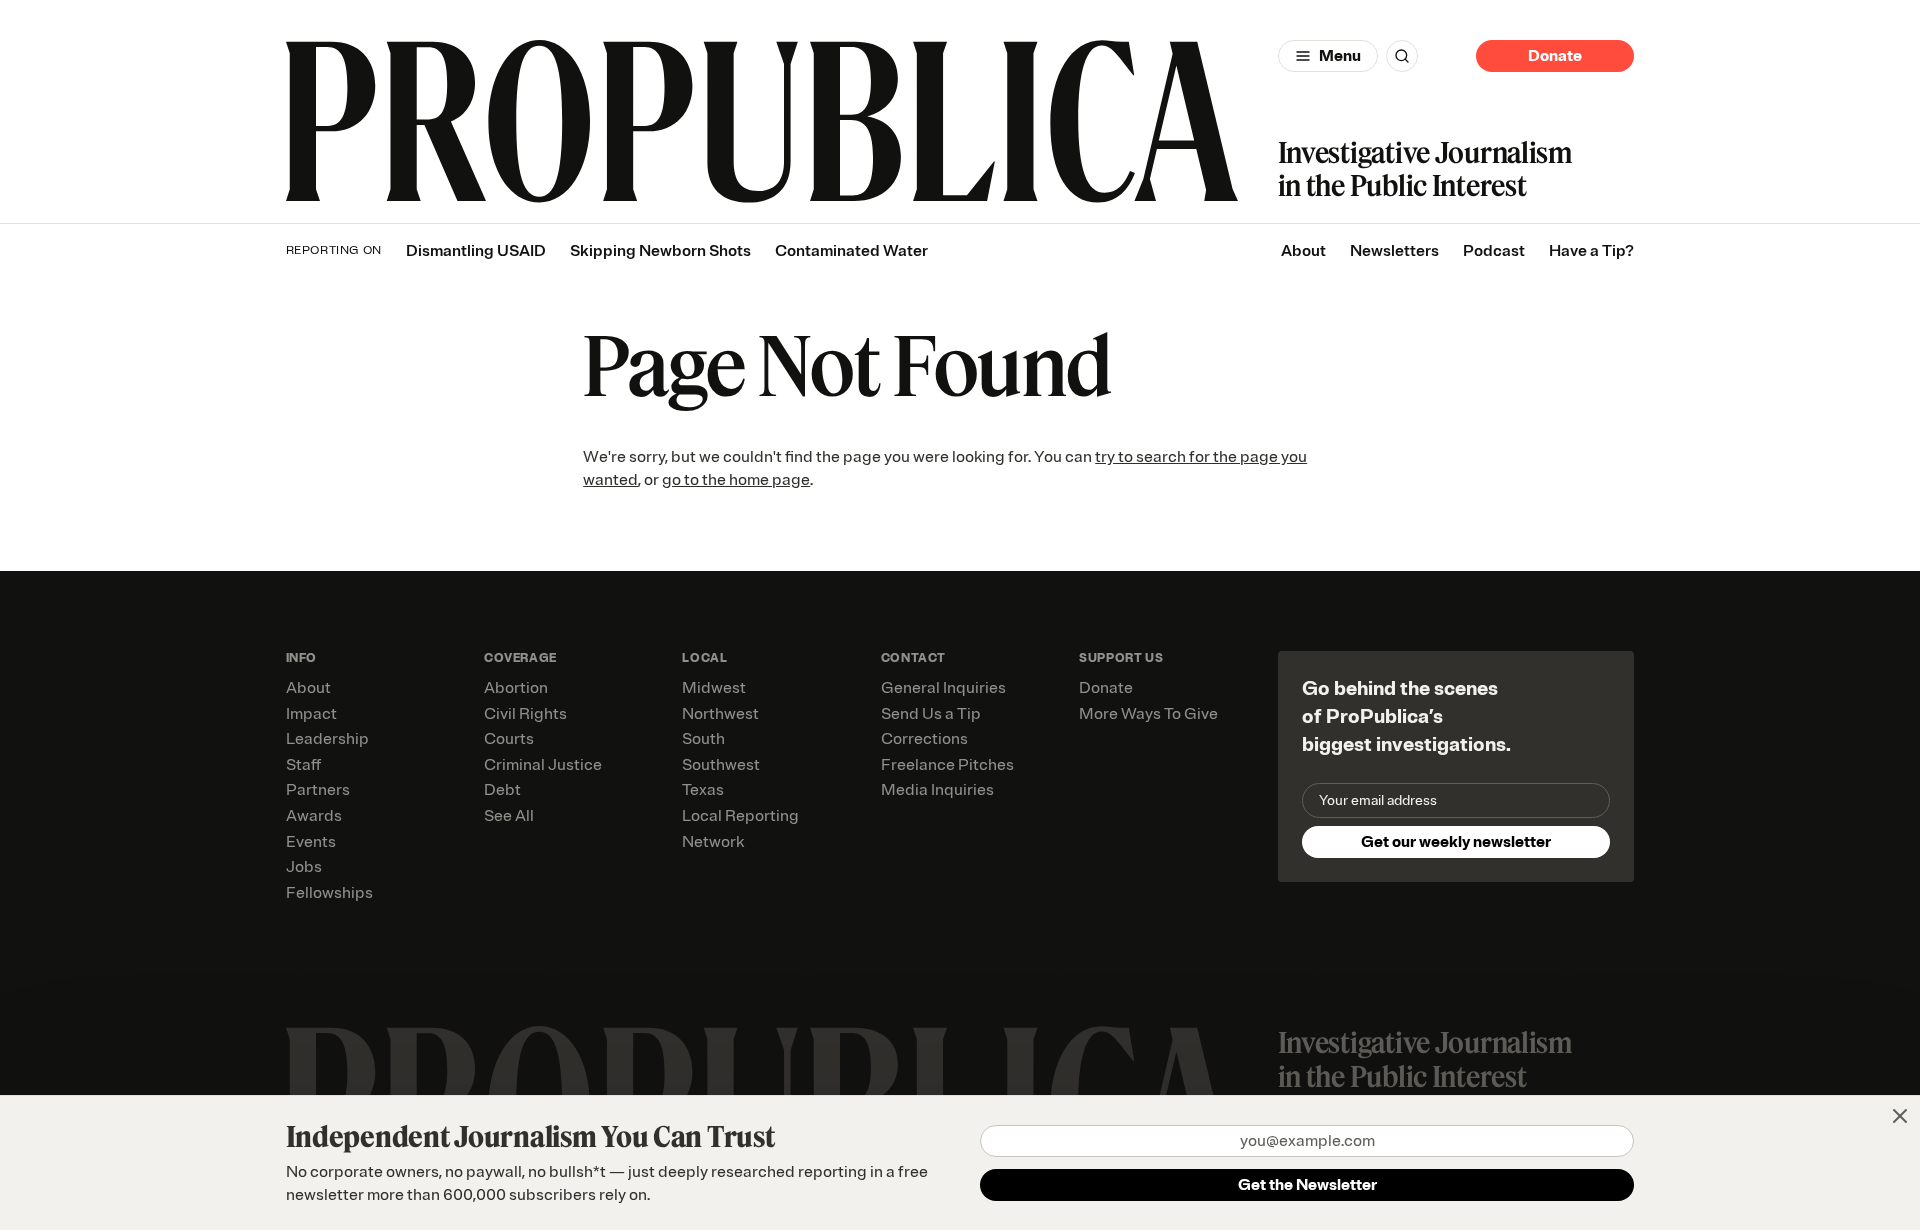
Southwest (721, 765)
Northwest (720, 714)
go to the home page (736, 480)
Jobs (304, 867)
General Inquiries (943, 688)
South (703, 739)
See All (509, 816)
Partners (318, 790)
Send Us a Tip (931, 714)
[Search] (1402, 56)
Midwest (714, 688)
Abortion (516, 688)
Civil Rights (525, 714)
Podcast (1494, 251)
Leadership (327, 739)
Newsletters (1394, 251)
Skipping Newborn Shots (660, 251)
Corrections (924, 739)
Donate (1555, 56)
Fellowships (329, 893)
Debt (502, 790)
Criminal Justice (543, 765)
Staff (303, 765)
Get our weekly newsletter (1456, 842)
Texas (703, 790)
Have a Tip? (1591, 251)
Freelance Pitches (947, 765)
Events (311, 842)
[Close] (1900, 1116)
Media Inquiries (937, 790)
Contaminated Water (851, 251)
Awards (314, 816)
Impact (311, 714)
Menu (1340, 56)
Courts (509, 739)
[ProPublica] (762, 121)
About (1303, 251)
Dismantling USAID (476, 251)
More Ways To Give (1148, 714)
